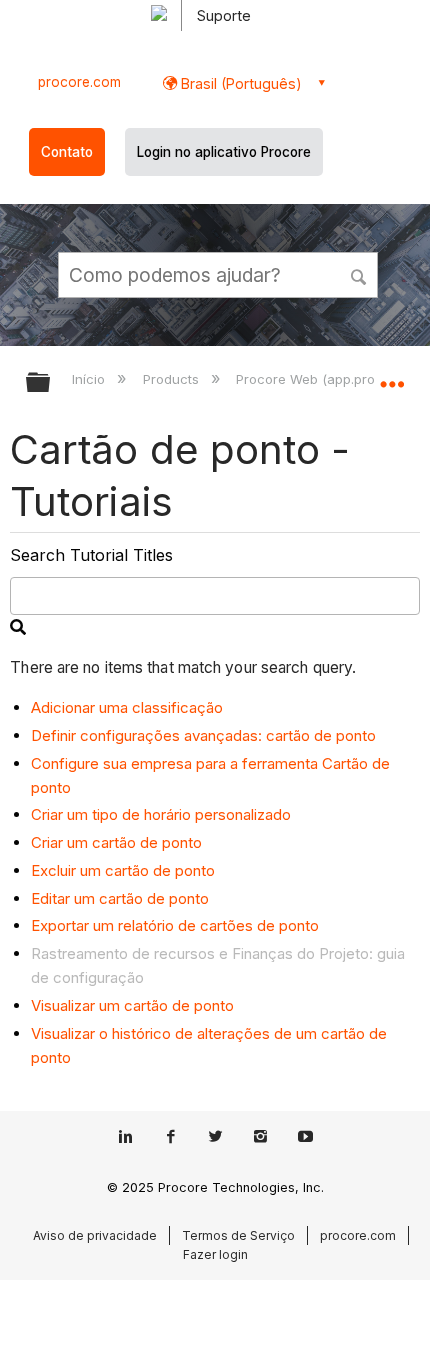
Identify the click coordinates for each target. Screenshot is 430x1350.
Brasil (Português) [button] (239, 83)
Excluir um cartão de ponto (123, 870)
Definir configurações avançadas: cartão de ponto (203, 735)
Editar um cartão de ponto (120, 898)
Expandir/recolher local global (392, 376)
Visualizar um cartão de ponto (132, 1005)
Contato (67, 152)
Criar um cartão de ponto (116, 842)
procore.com (79, 82)
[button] (360, 274)
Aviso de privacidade (95, 1235)
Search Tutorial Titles (91, 555)
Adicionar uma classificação (127, 707)
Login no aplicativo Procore (224, 152)
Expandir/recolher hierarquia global (51, 383)
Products (172, 379)
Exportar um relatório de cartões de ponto (175, 925)
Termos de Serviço (238, 1235)
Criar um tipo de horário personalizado (161, 814)
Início (90, 379)
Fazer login (215, 1254)
